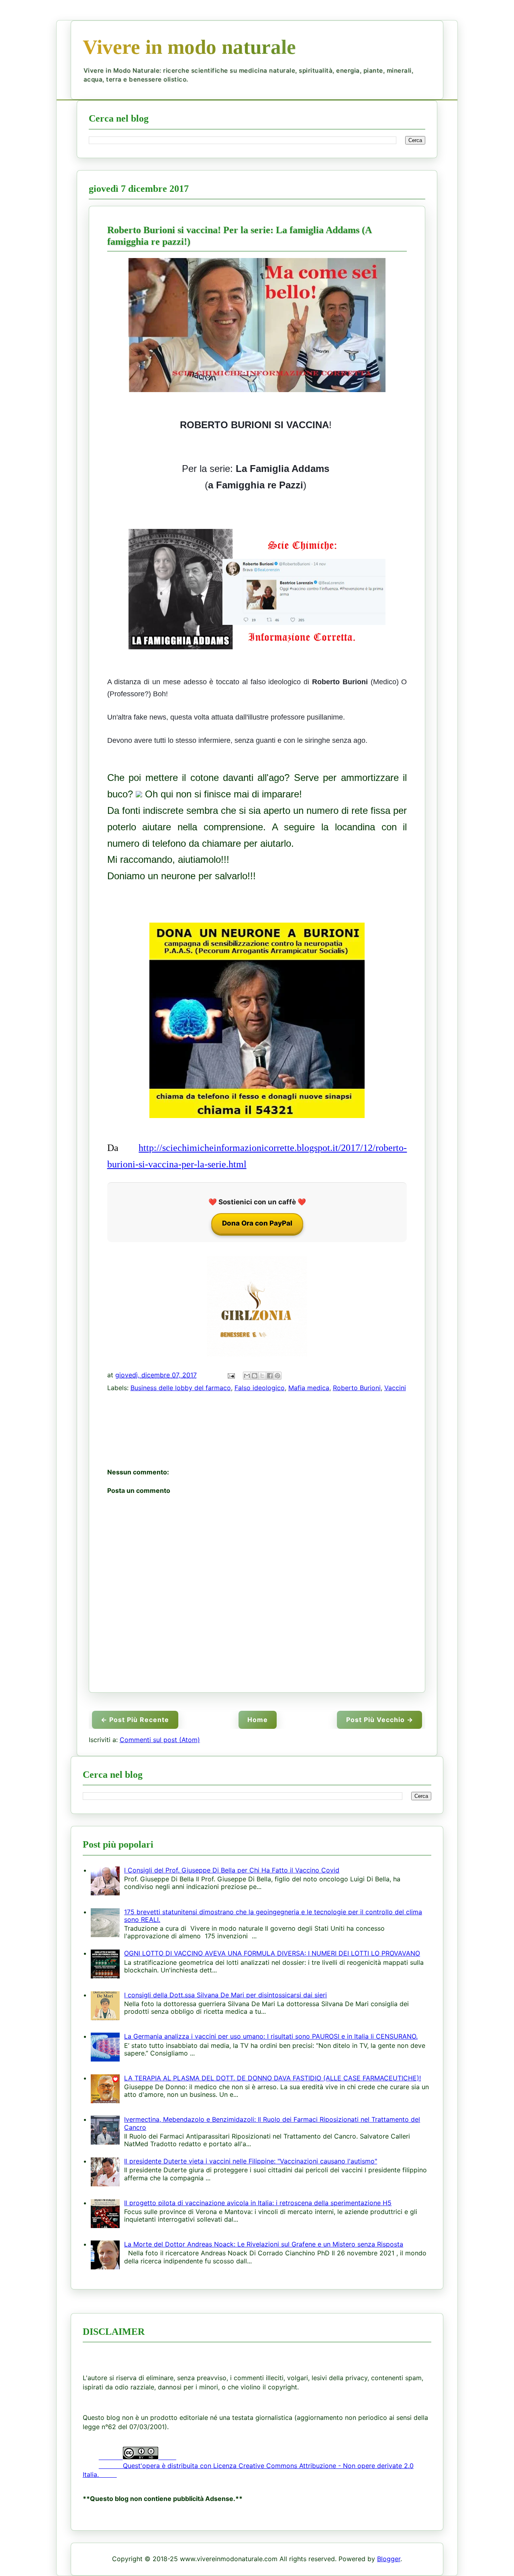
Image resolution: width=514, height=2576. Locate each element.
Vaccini (395, 1388)
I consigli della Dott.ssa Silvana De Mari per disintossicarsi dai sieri (225, 1995)
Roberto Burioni (357, 1388)
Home (258, 1720)
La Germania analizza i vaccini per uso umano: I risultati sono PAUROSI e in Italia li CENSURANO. (271, 2036)
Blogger (389, 2559)
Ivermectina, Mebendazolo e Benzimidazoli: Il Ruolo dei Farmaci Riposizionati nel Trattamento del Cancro (272, 2123)
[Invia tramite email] (247, 1376)
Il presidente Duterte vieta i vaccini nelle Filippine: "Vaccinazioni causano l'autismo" (251, 2161)
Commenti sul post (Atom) (160, 1740)
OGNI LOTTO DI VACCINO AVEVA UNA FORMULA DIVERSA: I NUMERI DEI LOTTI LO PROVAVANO (272, 1953)
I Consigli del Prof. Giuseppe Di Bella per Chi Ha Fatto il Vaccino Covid (232, 1870)
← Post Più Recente (135, 1720)
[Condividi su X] (262, 1376)
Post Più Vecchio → (380, 1720)
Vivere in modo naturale (189, 47)
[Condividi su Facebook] (270, 1376)
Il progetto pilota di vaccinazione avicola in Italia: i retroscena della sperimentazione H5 (258, 2203)
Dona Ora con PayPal (257, 1223)
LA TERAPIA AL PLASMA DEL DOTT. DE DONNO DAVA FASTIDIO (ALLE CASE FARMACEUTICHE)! (272, 2078)
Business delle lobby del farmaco (181, 1388)
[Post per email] (231, 1375)
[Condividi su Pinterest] (277, 1376)
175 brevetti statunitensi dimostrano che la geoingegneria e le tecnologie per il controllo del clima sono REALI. (273, 1916)
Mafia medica (309, 1388)
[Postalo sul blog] (255, 1376)
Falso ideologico (260, 1388)
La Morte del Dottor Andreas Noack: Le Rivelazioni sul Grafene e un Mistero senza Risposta (264, 2244)
